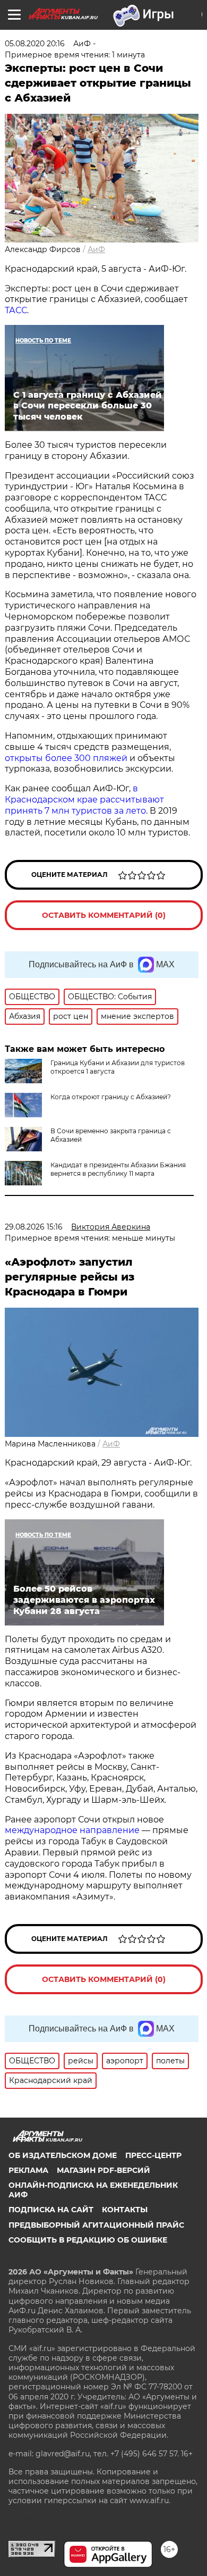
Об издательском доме (63, 2155)
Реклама (28, 2170)
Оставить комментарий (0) (104, 915)
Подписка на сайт (51, 2210)
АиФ (96, 249)
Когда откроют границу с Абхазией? (111, 1097)
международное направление (72, 1830)
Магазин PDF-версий (103, 2170)
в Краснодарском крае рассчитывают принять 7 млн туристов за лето (84, 800)
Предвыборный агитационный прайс (96, 2225)
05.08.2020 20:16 (35, 44)
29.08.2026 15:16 (34, 1227)
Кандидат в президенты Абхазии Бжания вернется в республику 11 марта (118, 1169)
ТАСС (16, 310)
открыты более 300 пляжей (66, 758)
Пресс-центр (153, 2155)
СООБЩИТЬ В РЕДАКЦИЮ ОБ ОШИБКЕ (88, 2240)
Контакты (125, 2210)
